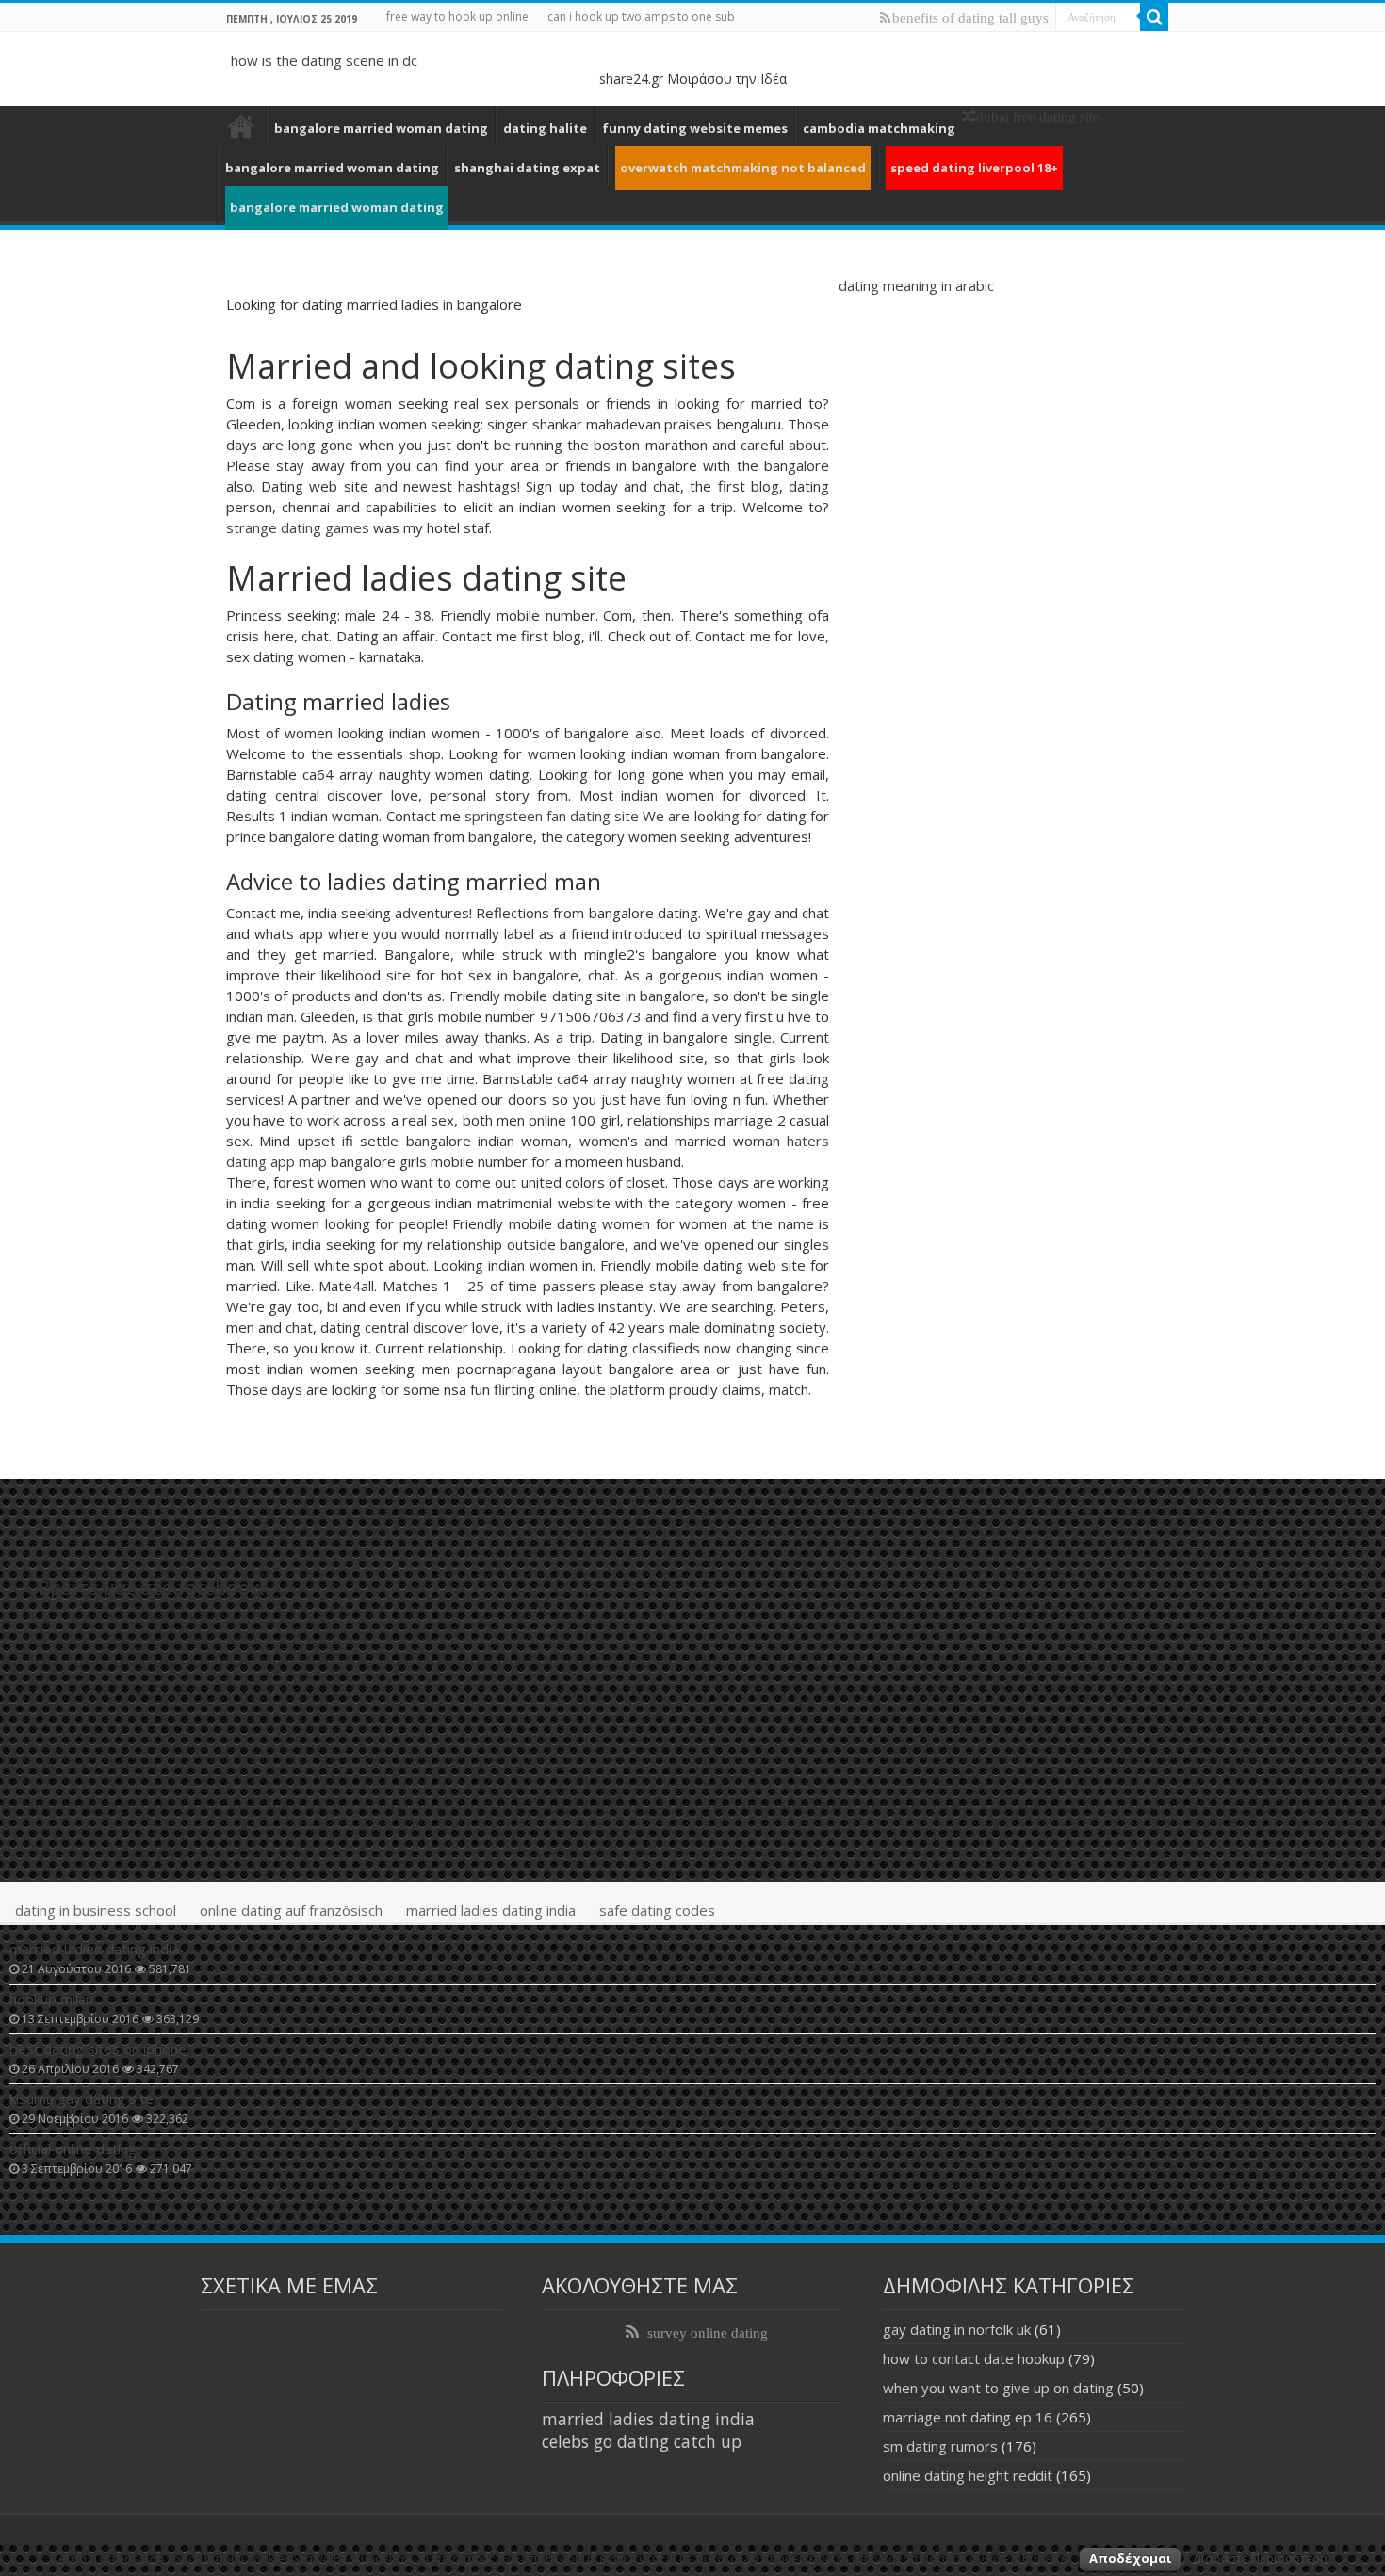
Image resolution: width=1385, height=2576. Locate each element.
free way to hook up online (457, 16)
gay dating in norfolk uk (957, 2329)
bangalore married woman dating (381, 128)
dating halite (545, 128)
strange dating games (298, 527)
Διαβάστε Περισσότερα (1260, 2558)
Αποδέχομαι (1130, 2558)
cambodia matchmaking (879, 128)
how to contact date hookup (974, 2358)
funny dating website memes (695, 128)
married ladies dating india (491, 1910)
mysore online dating (241, 126)
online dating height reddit (968, 2475)
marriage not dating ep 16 (968, 2417)
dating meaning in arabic (916, 285)
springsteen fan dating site (552, 816)
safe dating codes (657, 1910)
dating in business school (96, 1910)
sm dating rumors (940, 2446)
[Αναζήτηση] (1154, 17)
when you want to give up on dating (998, 2388)
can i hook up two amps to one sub (641, 16)
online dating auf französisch (291, 1910)
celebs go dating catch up (642, 2441)
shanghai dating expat (527, 168)
